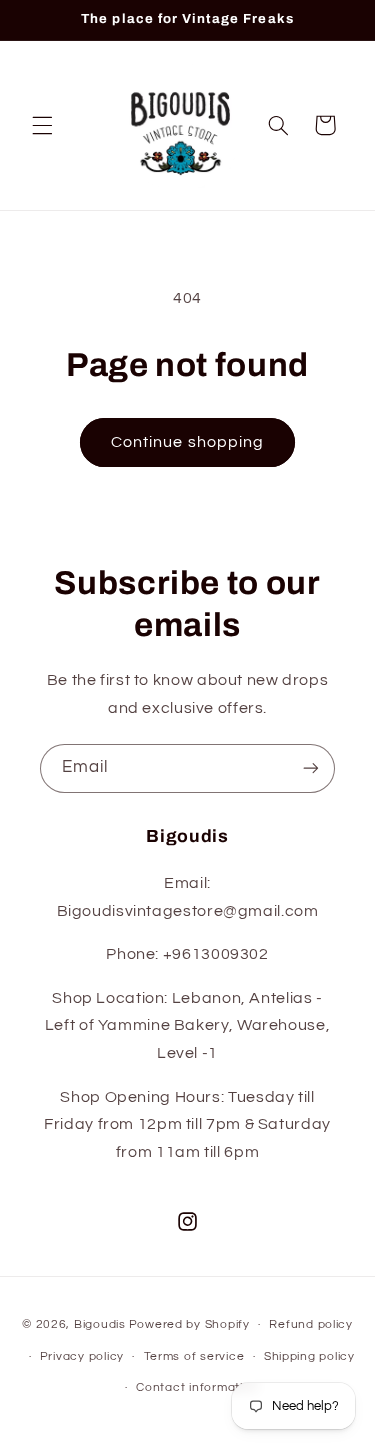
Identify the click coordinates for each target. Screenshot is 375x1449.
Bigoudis (100, 1324)
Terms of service (194, 1356)
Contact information (197, 1387)
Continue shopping (187, 442)
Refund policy (311, 1324)
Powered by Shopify (189, 1324)
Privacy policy (82, 1356)
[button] (42, 125)
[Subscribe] (311, 768)
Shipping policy (309, 1356)
